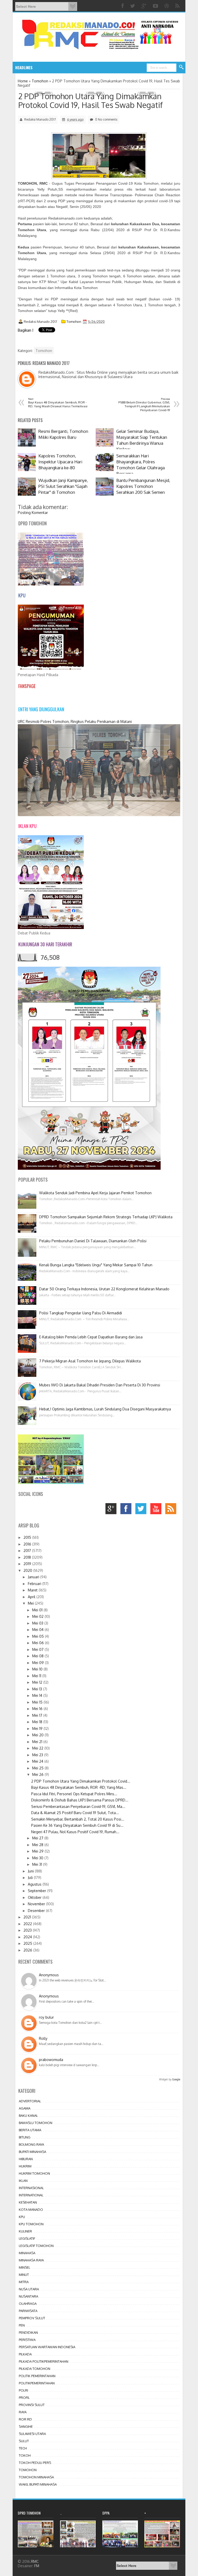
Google (176, 2079)
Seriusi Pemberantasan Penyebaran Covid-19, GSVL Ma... (78, 1806)
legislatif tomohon (36, 2246)
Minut (24, 2275)
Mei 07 (38, 1649)
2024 (28, 1937)
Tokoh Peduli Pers (35, 2463)
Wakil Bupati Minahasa (38, 2484)
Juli (31, 1878)
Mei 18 (38, 1722)
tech (23, 2448)
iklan (23, 2181)
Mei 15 (38, 1702)
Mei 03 (38, 1623)
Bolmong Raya (31, 2144)
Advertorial (30, 2101)
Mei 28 (38, 1845)
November (37, 1904)
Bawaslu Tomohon (36, 2123)
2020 (28, 1570)
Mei (31, 1603)
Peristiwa (27, 2340)
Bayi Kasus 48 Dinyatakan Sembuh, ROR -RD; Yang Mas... (79, 1787)
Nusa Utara (29, 2289)
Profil (24, 2398)
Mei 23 (38, 1755)
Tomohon (74, 322)
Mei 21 (38, 1742)
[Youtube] (156, 6)
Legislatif (27, 2238)
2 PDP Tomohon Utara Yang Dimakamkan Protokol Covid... (81, 1781)
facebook (127, 1510)
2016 (28, 1544)
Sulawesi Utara (32, 2434)
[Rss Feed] (178, 6)
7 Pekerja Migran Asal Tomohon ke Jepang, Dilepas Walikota (90, 1361)
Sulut (24, 2441)
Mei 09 (39, 1663)
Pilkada (25, 2354)
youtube (157, 1510)
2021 (28, 1917)
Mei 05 (39, 1636)
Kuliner (25, 2231)
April (32, 1597)
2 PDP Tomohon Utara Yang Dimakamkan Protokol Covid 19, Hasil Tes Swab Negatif (90, 100)
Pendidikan (28, 2332)
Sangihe (26, 2426)
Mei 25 (38, 1768)
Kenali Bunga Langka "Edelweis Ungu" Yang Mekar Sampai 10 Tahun (96, 1265)
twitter (142, 1510)
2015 (28, 1537)
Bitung (25, 2137)
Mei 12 (38, 1682)
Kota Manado (31, 2210)
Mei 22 (38, 1748)
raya (23, 2412)
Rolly (43, 2038)
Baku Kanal (28, 2116)
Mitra (24, 2282)
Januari (34, 1577)
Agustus (35, 1884)
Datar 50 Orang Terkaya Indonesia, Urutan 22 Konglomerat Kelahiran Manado (104, 1289)
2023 (28, 1930)
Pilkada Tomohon (35, 2369)
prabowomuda (51, 2060)
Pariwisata (28, 2311)
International (31, 2195)
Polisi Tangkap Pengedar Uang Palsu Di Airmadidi (81, 1313)
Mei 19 (38, 1728)
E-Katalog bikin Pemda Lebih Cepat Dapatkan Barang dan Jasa (91, 1337)
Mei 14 (38, 1695)
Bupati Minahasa (32, 2152)
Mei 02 (38, 1616)
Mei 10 (38, 1669)
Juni (31, 1871)
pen (22, 2325)
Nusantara (28, 2296)
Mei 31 (38, 1864)
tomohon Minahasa (36, 2477)
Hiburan (26, 2159)
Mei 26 (38, 1774)
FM (37, 2566)
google (112, 1510)
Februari (35, 1584)
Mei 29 (38, 1851)
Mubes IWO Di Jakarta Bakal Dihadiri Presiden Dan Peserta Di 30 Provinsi (100, 1385)
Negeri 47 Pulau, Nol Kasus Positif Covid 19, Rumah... (75, 1832)
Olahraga (28, 2304)
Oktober (35, 1897)
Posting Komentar (33, 513)
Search (181, 67)
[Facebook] (123, 6)
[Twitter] (133, 6)
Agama (25, 2108)
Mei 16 (38, 1709)
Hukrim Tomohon (34, 2173)
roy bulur (46, 2017)
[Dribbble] (167, 6)
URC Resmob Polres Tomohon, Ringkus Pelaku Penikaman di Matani (75, 721)
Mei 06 (39, 1643)
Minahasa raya (31, 2260)
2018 (28, 1557)
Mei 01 (38, 1610)
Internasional (31, 2188)
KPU (22, 2217)
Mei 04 (38, 1630)
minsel (24, 2267)
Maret (33, 1590)
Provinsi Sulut (32, 2405)
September (38, 1891)
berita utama (30, 2130)
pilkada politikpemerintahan (44, 2361)
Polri (23, 2390)
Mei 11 (37, 1676)
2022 (28, 1924)
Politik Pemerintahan (37, 2376)
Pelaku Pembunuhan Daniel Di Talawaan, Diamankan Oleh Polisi (93, 1241)
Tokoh (25, 2455)
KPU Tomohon (31, 2224)
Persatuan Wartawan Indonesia (47, 2347)
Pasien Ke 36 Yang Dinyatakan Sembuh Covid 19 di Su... (77, 1825)
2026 (28, 1950)
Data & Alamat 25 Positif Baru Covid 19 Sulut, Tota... (75, 1813)
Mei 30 (38, 1858)
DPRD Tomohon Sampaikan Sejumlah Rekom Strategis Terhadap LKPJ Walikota (106, 1217)
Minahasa (27, 2253)
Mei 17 (38, 1715)
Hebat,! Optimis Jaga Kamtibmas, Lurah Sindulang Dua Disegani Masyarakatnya (105, 1409)
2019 (28, 1564)
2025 (28, 1943)
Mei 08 (38, 1656)
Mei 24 (38, 1761)
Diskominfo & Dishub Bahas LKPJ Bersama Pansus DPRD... (80, 1800)
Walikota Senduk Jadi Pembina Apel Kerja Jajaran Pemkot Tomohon (95, 1193)
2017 (28, 1551)
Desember (37, 1911)
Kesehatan (28, 2202)
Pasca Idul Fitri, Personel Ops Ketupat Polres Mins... (74, 1794)
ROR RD (25, 2419)
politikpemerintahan (37, 2383)
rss (172, 1510)
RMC (35, 2561)
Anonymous (49, 1975)
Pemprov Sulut (32, 2318)
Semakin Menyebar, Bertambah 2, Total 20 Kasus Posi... (78, 1819)
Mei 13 (38, 1689)
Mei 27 (38, 1838)
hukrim (25, 2166)
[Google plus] (145, 6)
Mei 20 (38, 1735)
